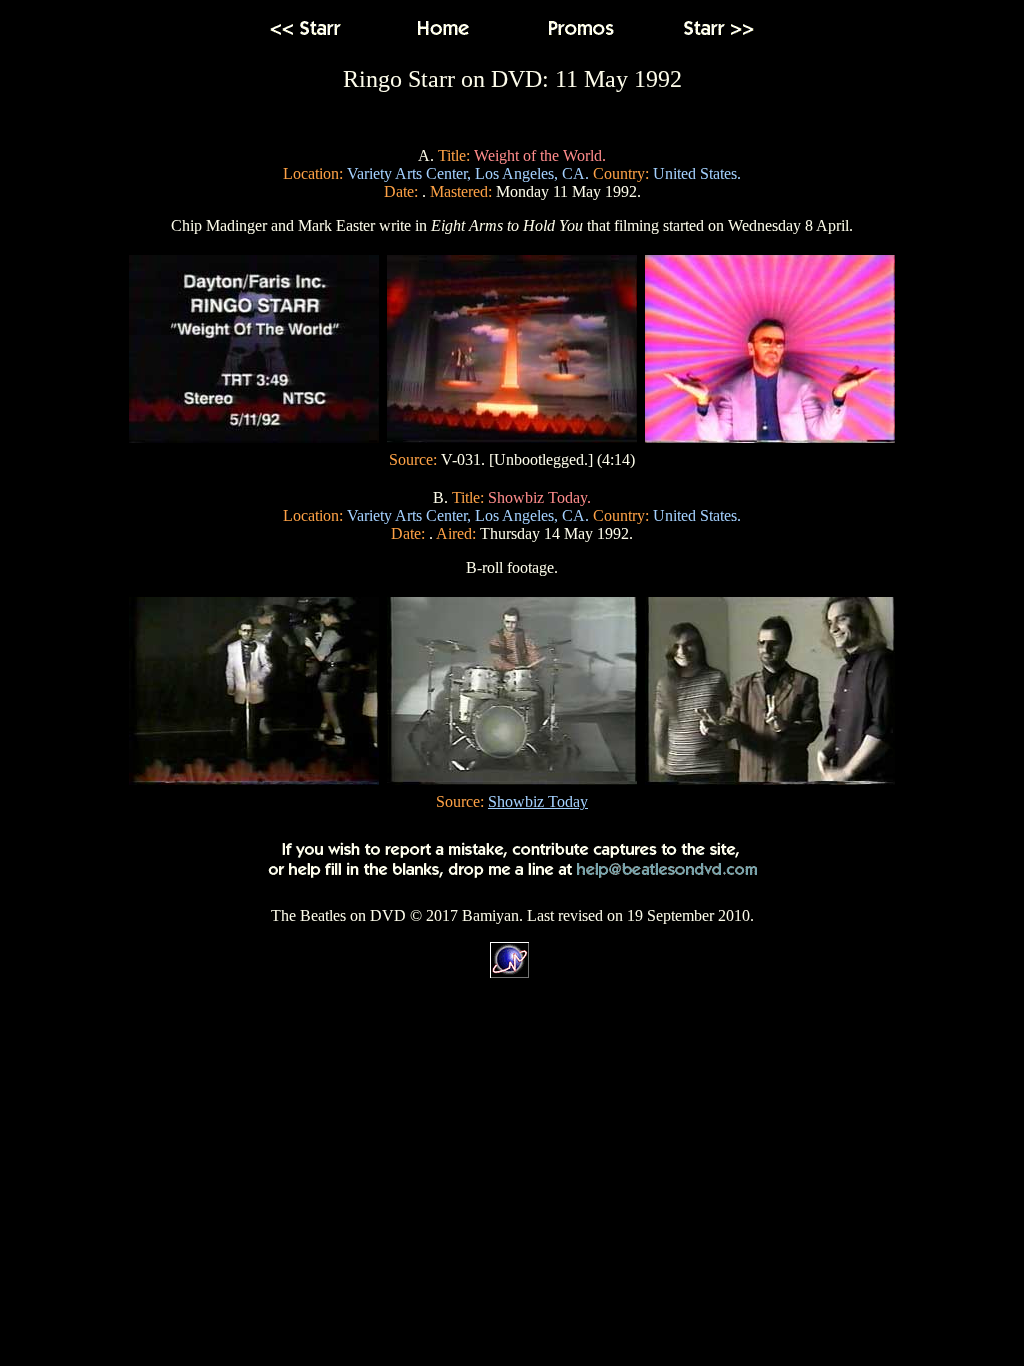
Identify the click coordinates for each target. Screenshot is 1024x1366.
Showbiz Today (538, 801)
